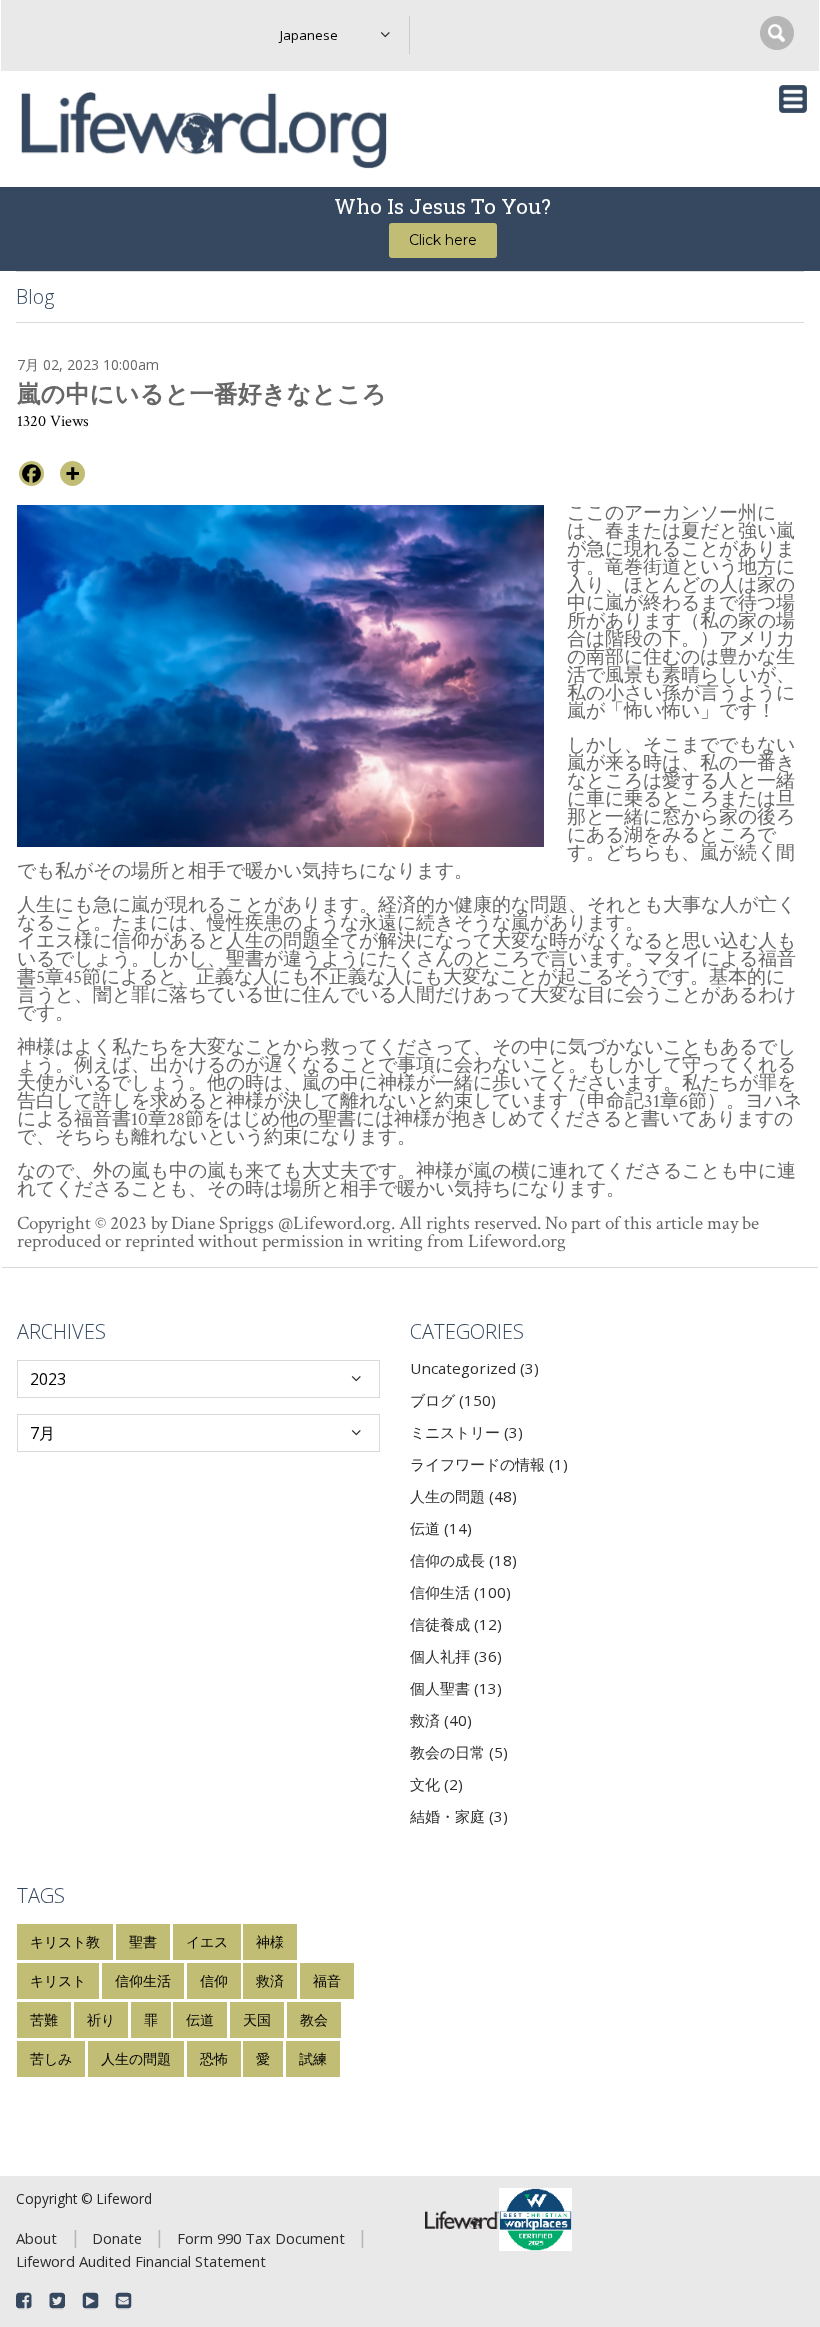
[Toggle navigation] (793, 99)
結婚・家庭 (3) (459, 1816)
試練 (313, 2058)
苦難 (44, 2019)
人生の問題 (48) (463, 1496)
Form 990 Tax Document (261, 2238)
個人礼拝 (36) (456, 1656)
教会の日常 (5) (459, 1752)
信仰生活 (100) (460, 1592)
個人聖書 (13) (456, 1688)
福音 (327, 1980)
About (36, 2238)
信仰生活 (143, 1980)
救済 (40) (441, 1720)
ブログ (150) (453, 1400)
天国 (257, 2019)
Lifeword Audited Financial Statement (141, 2261)
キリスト (58, 1980)
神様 (270, 1941)
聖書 (143, 1941)
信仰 (214, 1980)
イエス (207, 1941)
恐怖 (214, 2058)
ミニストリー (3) (466, 1432)
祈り (101, 2019)
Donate (117, 2238)
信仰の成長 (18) (463, 1560)
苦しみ (51, 2058)
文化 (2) (436, 1784)
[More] (72, 473)
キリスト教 (65, 1941)
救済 (270, 1980)
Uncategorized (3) (474, 1368)
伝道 (200, 2019)
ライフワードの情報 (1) (489, 1464)
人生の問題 (136, 2058)
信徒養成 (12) (456, 1624)
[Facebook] (31, 473)
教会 (314, 2019)
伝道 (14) (441, 1528)
